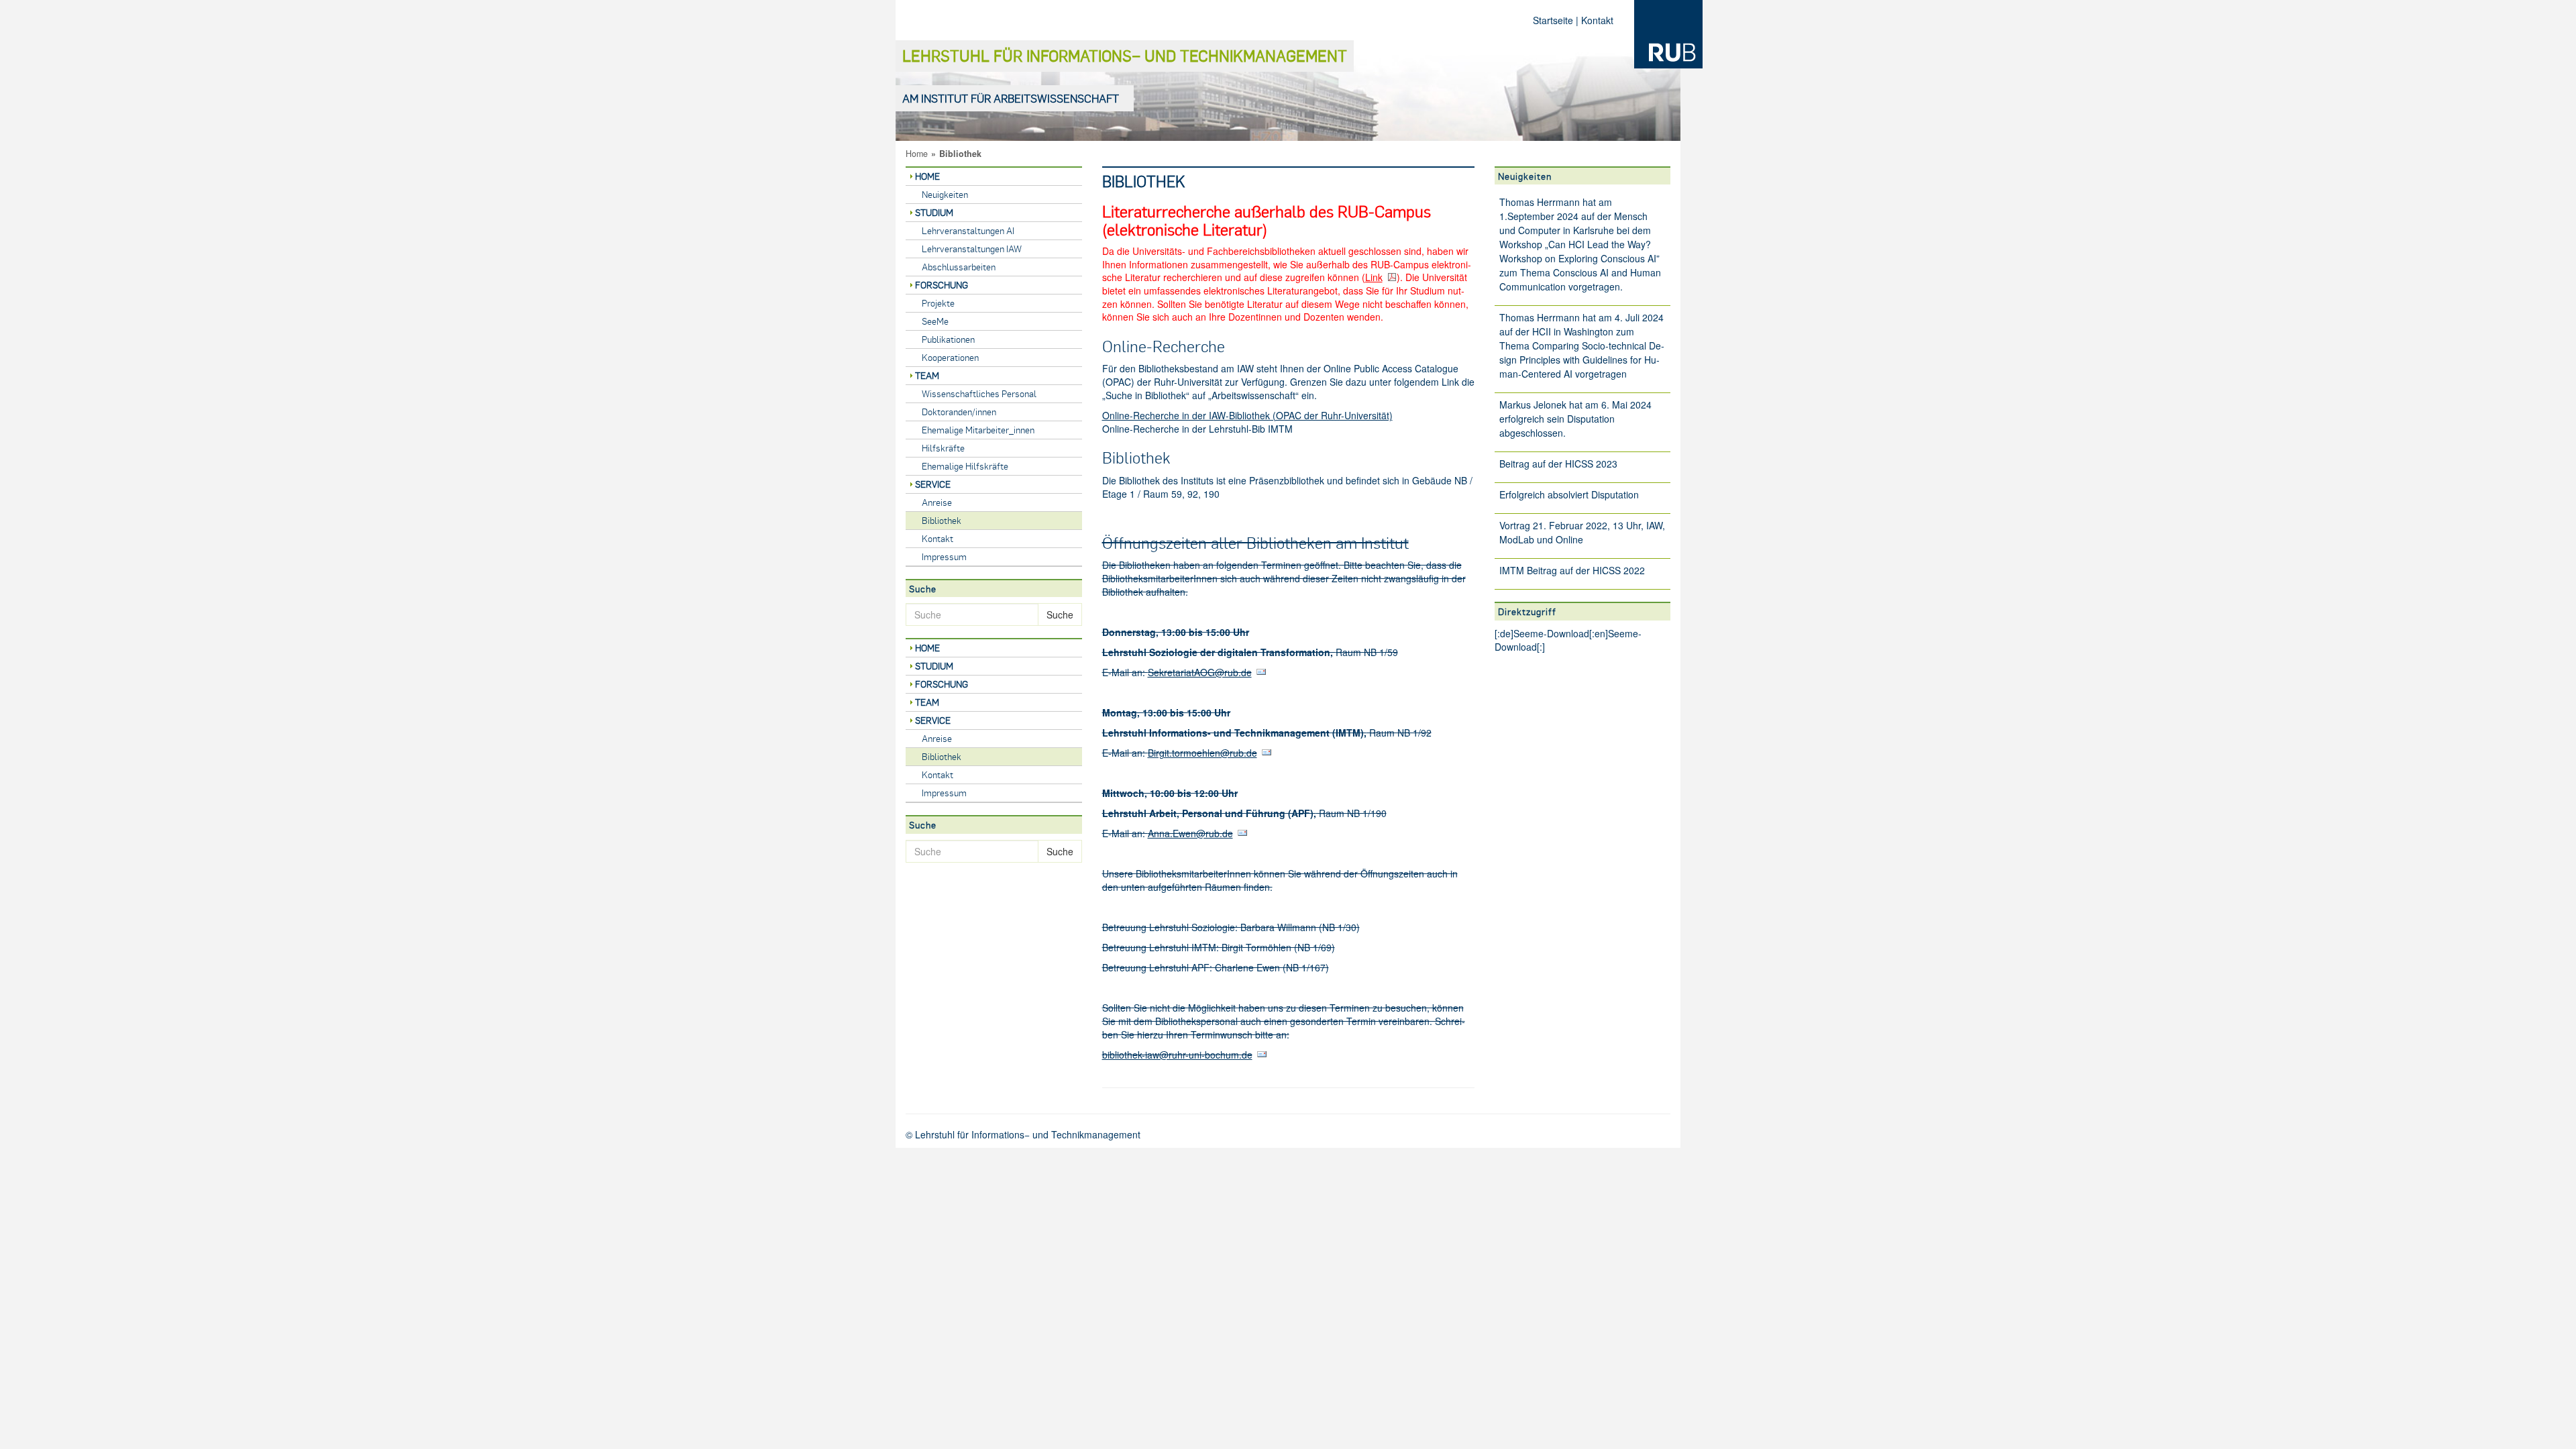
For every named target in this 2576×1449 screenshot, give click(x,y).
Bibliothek (942, 520)
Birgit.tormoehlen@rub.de (1202, 753)
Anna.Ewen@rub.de (1190, 833)
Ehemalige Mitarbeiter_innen (978, 430)
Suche (1060, 614)
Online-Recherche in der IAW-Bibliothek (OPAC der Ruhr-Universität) (1247, 415)
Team (927, 375)
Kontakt (1597, 20)
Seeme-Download (1551, 633)
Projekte (938, 303)
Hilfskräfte (943, 448)
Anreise (937, 502)
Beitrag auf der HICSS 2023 (1558, 464)
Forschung (942, 285)
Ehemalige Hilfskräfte (965, 466)
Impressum (944, 556)
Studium (934, 212)
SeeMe (935, 321)
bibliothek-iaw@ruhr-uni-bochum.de (1177, 1055)
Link (1374, 277)
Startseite (1553, 20)
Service (933, 484)
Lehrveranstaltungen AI (968, 230)
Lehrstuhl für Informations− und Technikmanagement (1125, 55)
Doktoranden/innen (959, 412)
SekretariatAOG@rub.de (1200, 672)
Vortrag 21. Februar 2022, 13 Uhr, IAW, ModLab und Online (1582, 532)
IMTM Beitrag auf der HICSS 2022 (1572, 570)
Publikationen (948, 339)
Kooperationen (950, 357)
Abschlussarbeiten (959, 267)
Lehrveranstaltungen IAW (972, 249)
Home (917, 154)
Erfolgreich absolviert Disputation (1569, 494)
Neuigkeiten (945, 194)
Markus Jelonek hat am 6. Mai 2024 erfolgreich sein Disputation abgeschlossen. (1575, 419)
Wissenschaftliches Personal (979, 393)
